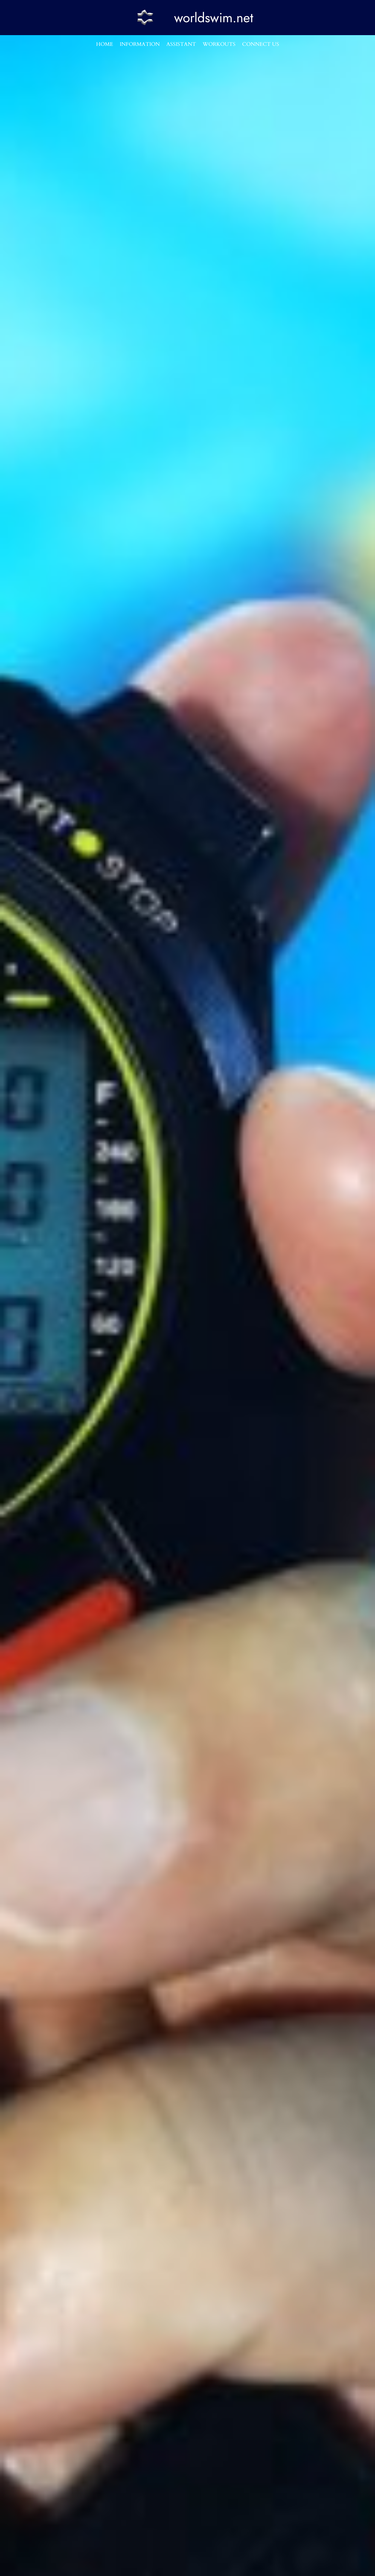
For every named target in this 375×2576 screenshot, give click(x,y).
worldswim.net (214, 18)
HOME (105, 44)
